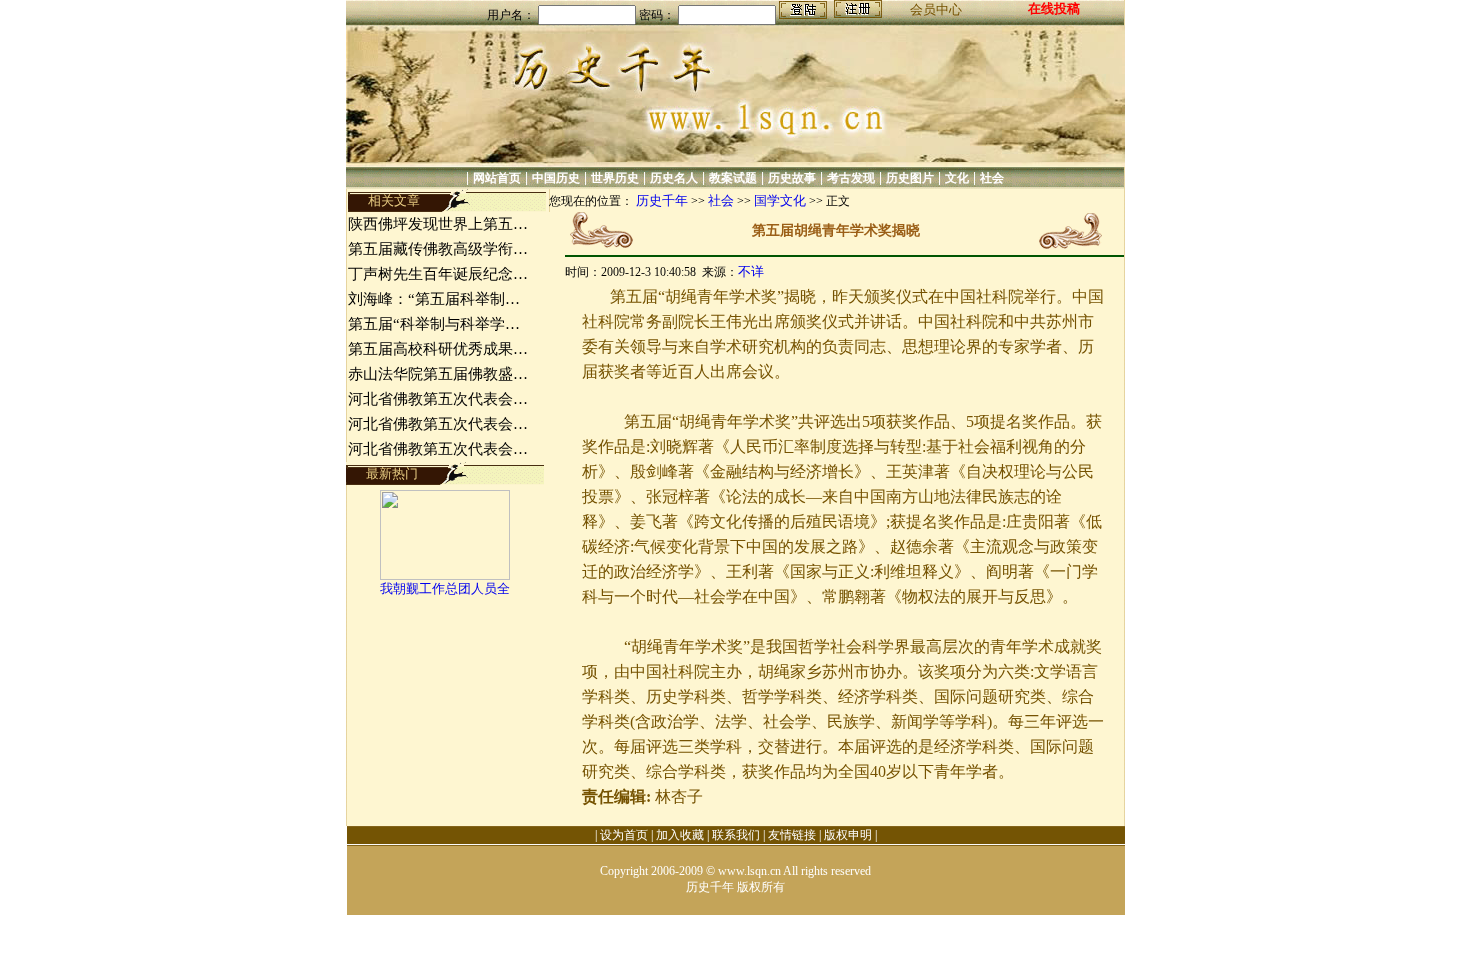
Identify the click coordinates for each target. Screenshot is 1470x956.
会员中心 (936, 9)
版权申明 (848, 835)
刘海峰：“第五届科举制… (434, 299)
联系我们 (736, 835)
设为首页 (624, 835)
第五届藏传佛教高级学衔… (438, 249)
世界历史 (615, 178)
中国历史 (556, 178)
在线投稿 (1054, 8)
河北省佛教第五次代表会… (438, 399)
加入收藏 (680, 835)
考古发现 (851, 178)
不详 (751, 271)
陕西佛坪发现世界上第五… (438, 224)
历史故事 (792, 178)
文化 (957, 178)
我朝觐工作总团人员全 (445, 588)
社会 (992, 178)
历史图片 (910, 178)
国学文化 (780, 200)
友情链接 (792, 835)
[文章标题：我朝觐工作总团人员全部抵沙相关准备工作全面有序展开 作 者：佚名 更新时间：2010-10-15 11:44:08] (445, 575)
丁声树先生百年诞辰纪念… (438, 274)
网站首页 (497, 178)
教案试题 (733, 178)
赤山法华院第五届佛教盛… (438, 374)
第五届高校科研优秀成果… (438, 349)
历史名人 (674, 178)
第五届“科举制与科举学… (434, 324)
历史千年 (662, 200)
